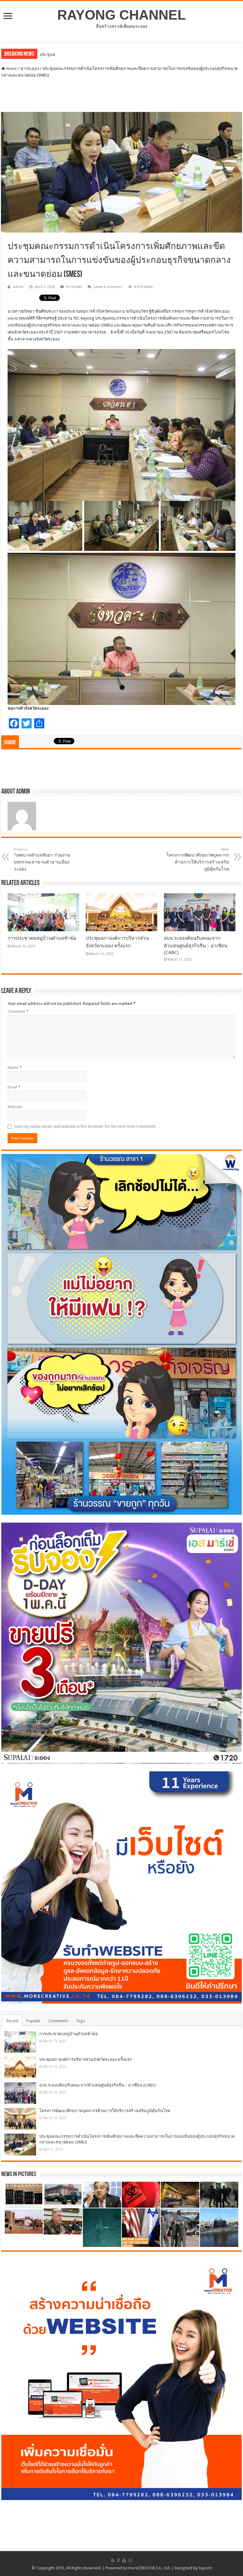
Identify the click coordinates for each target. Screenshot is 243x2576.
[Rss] (113, 2560)
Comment (18, 1011)
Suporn (205, 2568)
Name (15, 1067)
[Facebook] (118, 2560)
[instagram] (130, 2560)
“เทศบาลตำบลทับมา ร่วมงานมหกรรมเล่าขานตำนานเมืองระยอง (42, 859)
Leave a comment (108, 287)
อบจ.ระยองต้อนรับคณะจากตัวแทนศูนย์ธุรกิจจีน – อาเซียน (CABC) (196, 945)
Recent (12, 2021)
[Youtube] (124, 2560)
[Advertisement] (121, 96)
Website (15, 1107)
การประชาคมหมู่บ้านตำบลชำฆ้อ (42, 938)
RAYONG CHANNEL (121, 15)
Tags (80, 2021)
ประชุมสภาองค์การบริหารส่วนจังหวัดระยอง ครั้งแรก (86, 2059)
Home (11, 69)
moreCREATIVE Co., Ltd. (149, 2568)
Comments (58, 2021)
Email (14, 1087)
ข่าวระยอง (30, 69)
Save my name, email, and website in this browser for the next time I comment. (85, 1126)
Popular (33, 2021)
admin (18, 287)
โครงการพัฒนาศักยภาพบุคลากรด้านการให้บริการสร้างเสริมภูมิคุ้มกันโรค (198, 859)
